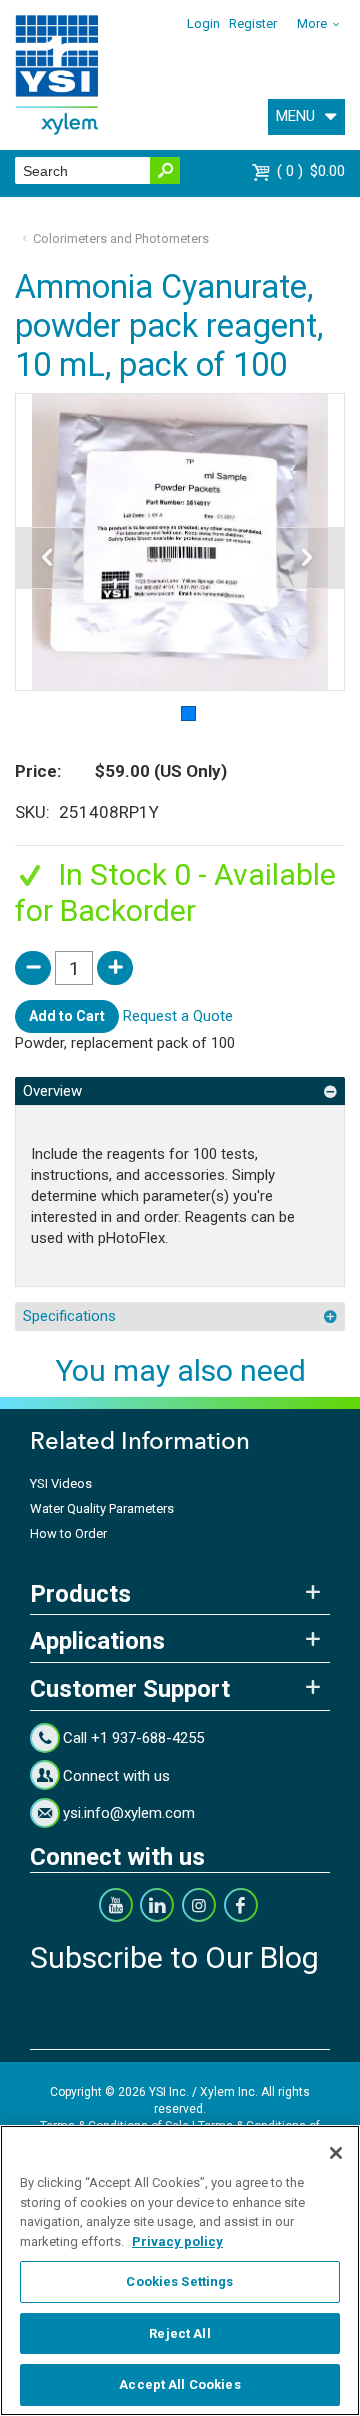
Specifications (69, 1316)
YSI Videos (61, 1483)
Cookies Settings (179, 2281)
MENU (295, 116)
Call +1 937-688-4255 (133, 1738)
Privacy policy (177, 2241)
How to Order (68, 1533)
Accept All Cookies (179, 2384)
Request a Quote (178, 1016)
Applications (97, 1641)
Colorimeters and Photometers (121, 238)
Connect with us (116, 1776)
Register (253, 23)
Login (203, 23)
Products (80, 1594)
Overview (52, 1091)
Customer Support (130, 1689)
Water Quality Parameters (102, 1508)
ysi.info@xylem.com (129, 1813)
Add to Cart (67, 1016)
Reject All (179, 2333)
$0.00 (313, 171)
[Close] (336, 2153)
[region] (180, 2270)
